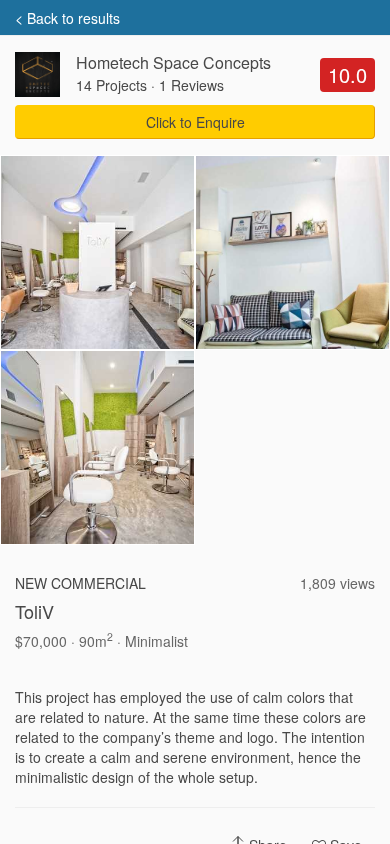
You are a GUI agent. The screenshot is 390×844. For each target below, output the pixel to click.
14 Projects (111, 85)
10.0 (347, 74)
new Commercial (80, 583)
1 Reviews (191, 85)
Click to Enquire (195, 122)
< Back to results (67, 18)
